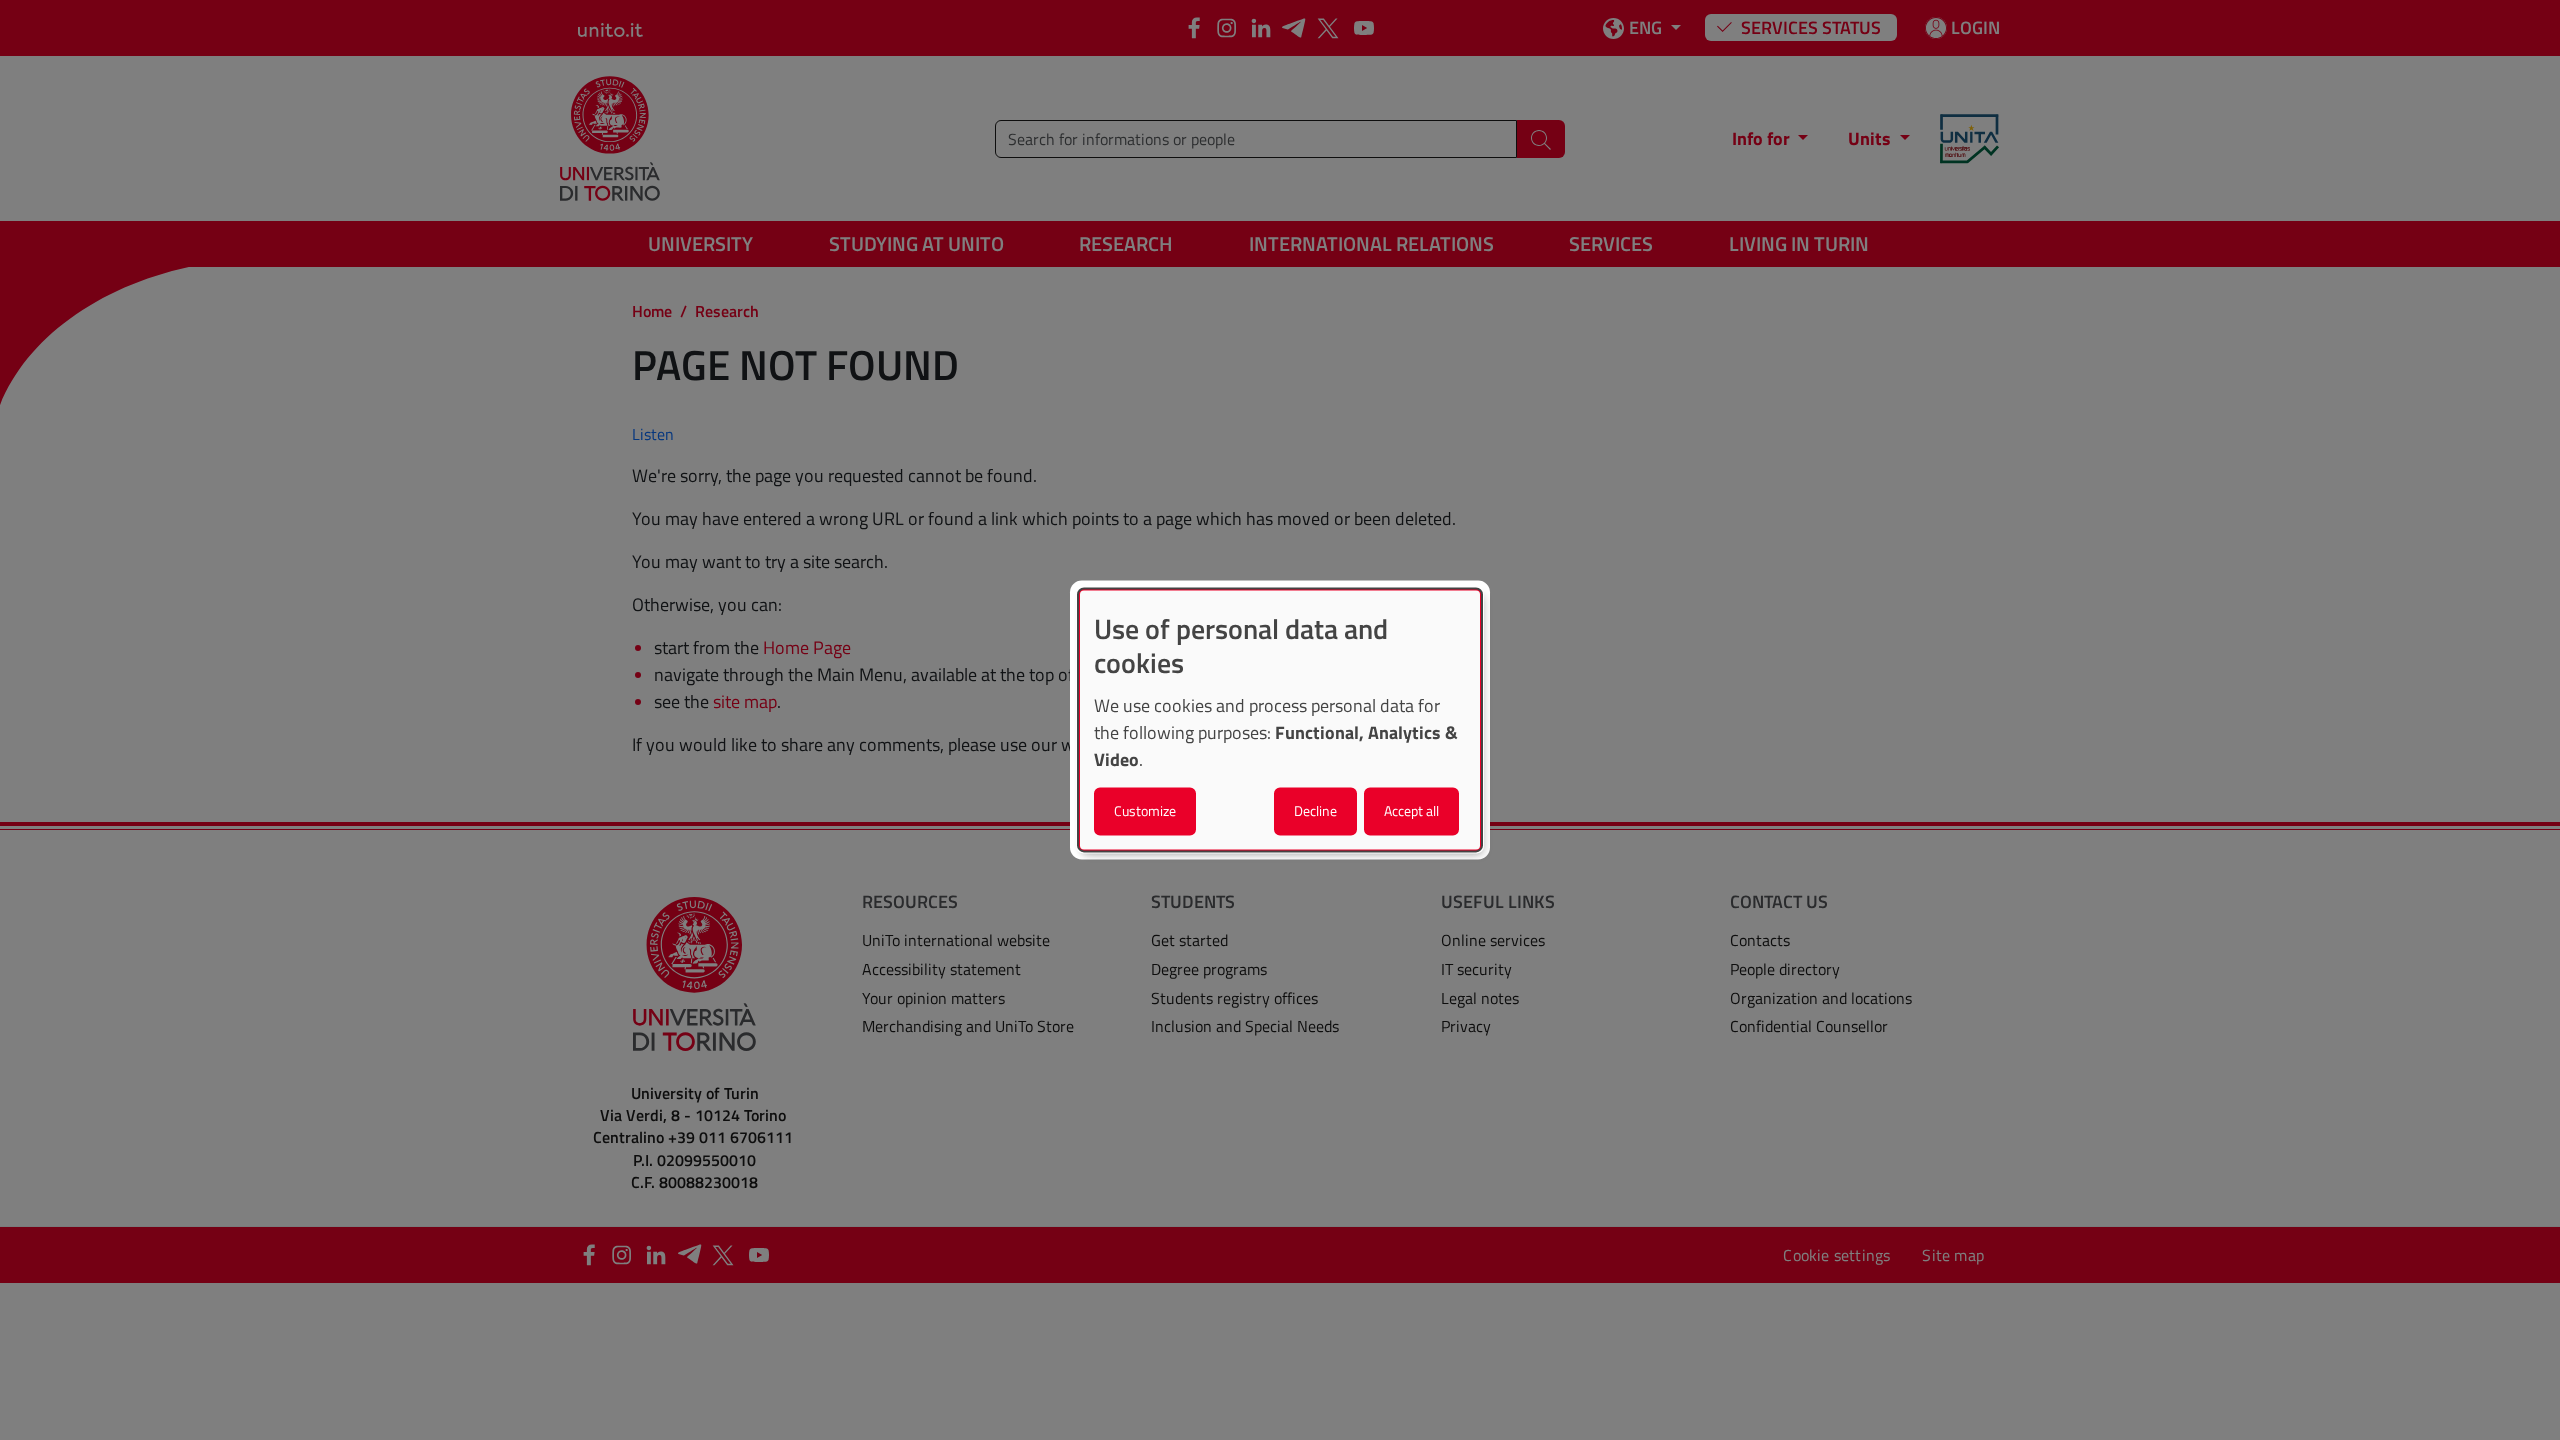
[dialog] (1280, 719)
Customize (1145, 811)
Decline (1315, 811)
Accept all (1411, 811)
